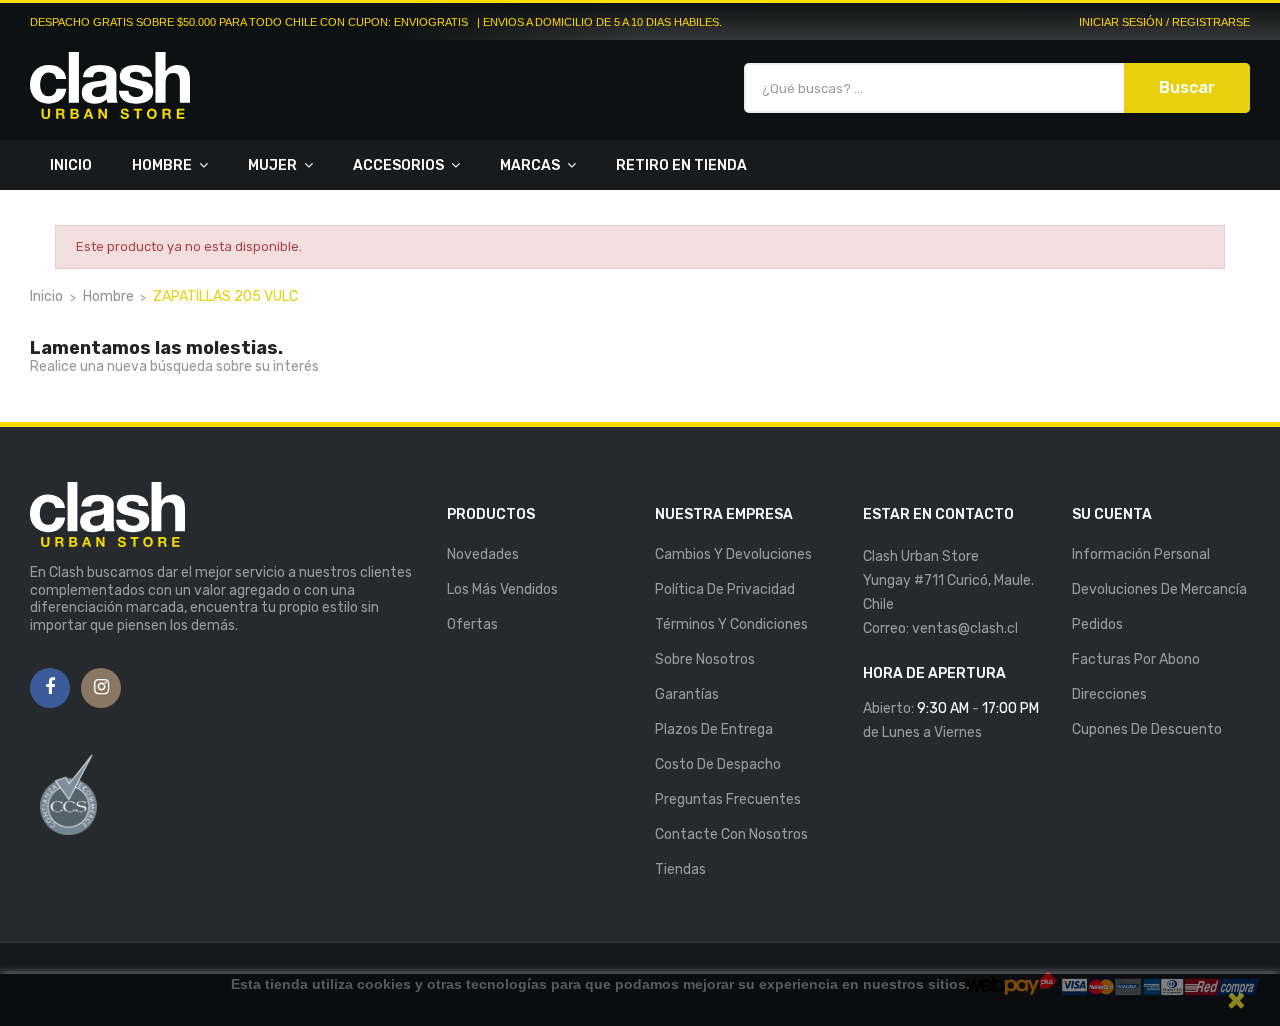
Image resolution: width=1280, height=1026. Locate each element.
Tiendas (680, 869)
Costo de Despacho (718, 764)
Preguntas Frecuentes (728, 799)
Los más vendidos (502, 589)
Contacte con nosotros (731, 834)
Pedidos (1097, 624)
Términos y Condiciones (731, 624)
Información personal (1141, 554)
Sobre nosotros (705, 659)
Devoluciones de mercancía (1159, 589)
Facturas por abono (1136, 659)
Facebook (50, 688)
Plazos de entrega (714, 729)
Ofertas (472, 624)
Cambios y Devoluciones (733, 554)
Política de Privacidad (725, 589)
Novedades (483, 554)
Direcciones (1109, 694)
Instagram (101, 688)
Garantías (687, 694)
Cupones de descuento (1147, 729)
